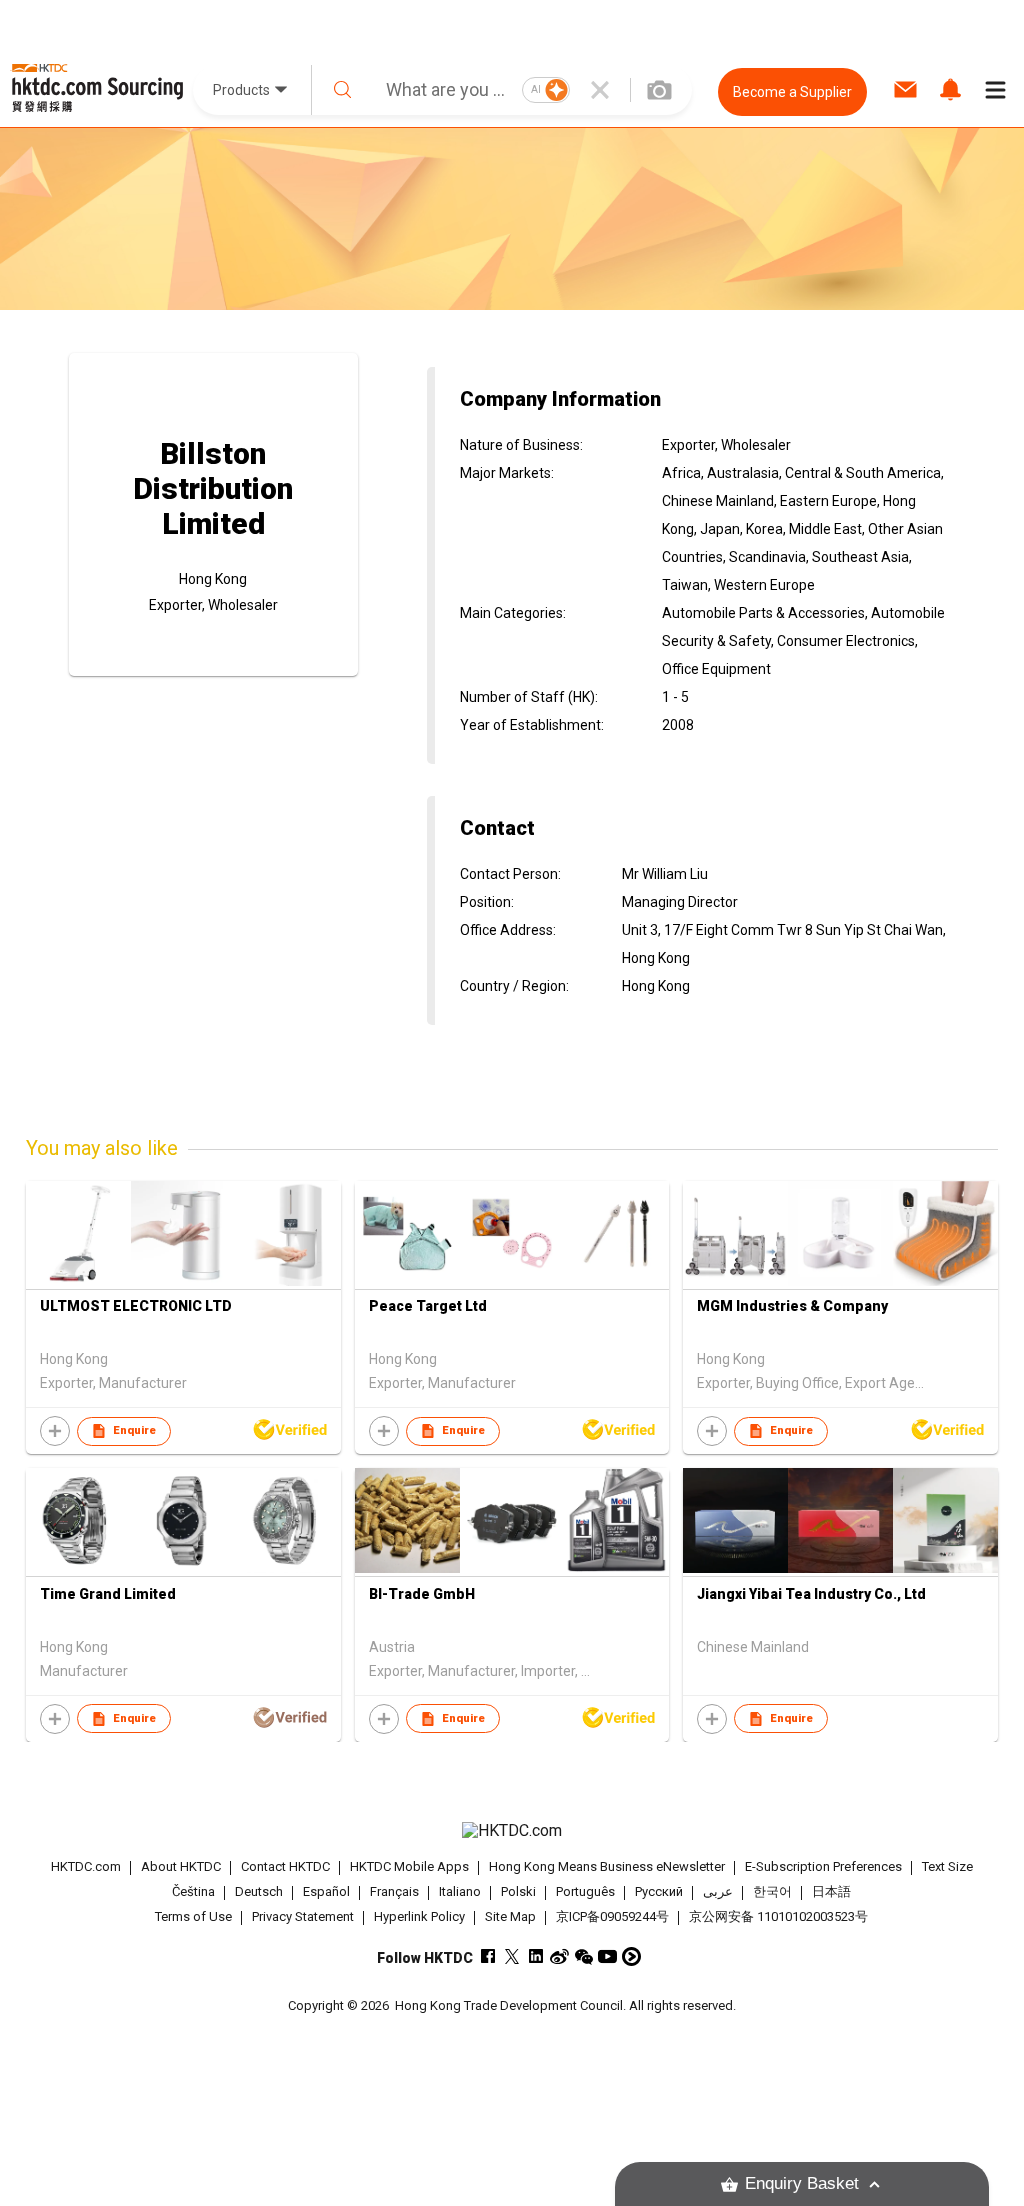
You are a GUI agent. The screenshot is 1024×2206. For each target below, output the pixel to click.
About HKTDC (181, 1866)
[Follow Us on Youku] (631, 1956)
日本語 (831, 1891)
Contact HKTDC (285, 1866)
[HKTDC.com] (512, 1831)
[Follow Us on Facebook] (487, 1956)
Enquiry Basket (802, 2183)
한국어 (772, 1891)
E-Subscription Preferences (823, 1866)
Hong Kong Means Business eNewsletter (607, 1866)
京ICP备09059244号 (612, 1916)
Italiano (460, 1891)
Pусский (659, 1891)
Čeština (193, 1891)
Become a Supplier (792, 92)
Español (326, 1891)
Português (585, 1891)
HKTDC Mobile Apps (409, 1866)
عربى (718, 1891)
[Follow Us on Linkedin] (535, 1956)
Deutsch (259, 1891)
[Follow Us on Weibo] (559, 1956)
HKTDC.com (86, 1866)
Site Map (510, 1916)
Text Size (947, 1866)
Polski (518, 1891)
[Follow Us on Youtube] (607, 1956)
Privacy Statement (303, 1916)
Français (394, 1891)
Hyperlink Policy (419, 1916)
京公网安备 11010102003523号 (778, 1916)
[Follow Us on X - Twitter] (511, 1956)
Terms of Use (193, 1916)
